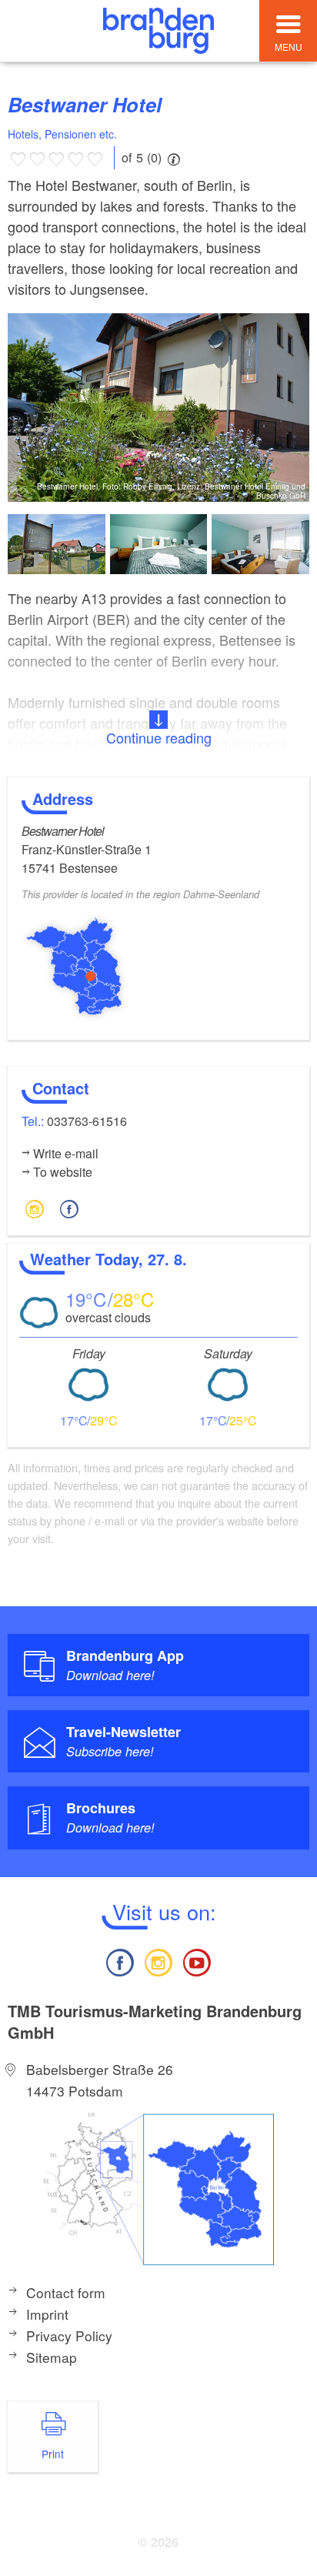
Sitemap (52, 2357)
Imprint (47, 2314)
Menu (289, 47)
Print (53, 2454)
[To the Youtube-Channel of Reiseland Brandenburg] (197, 1961)
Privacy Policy (69, 2335)
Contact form (66, 2292)
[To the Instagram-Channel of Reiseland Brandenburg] (158, 1961)
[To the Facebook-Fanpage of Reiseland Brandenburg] (119, 1961)
